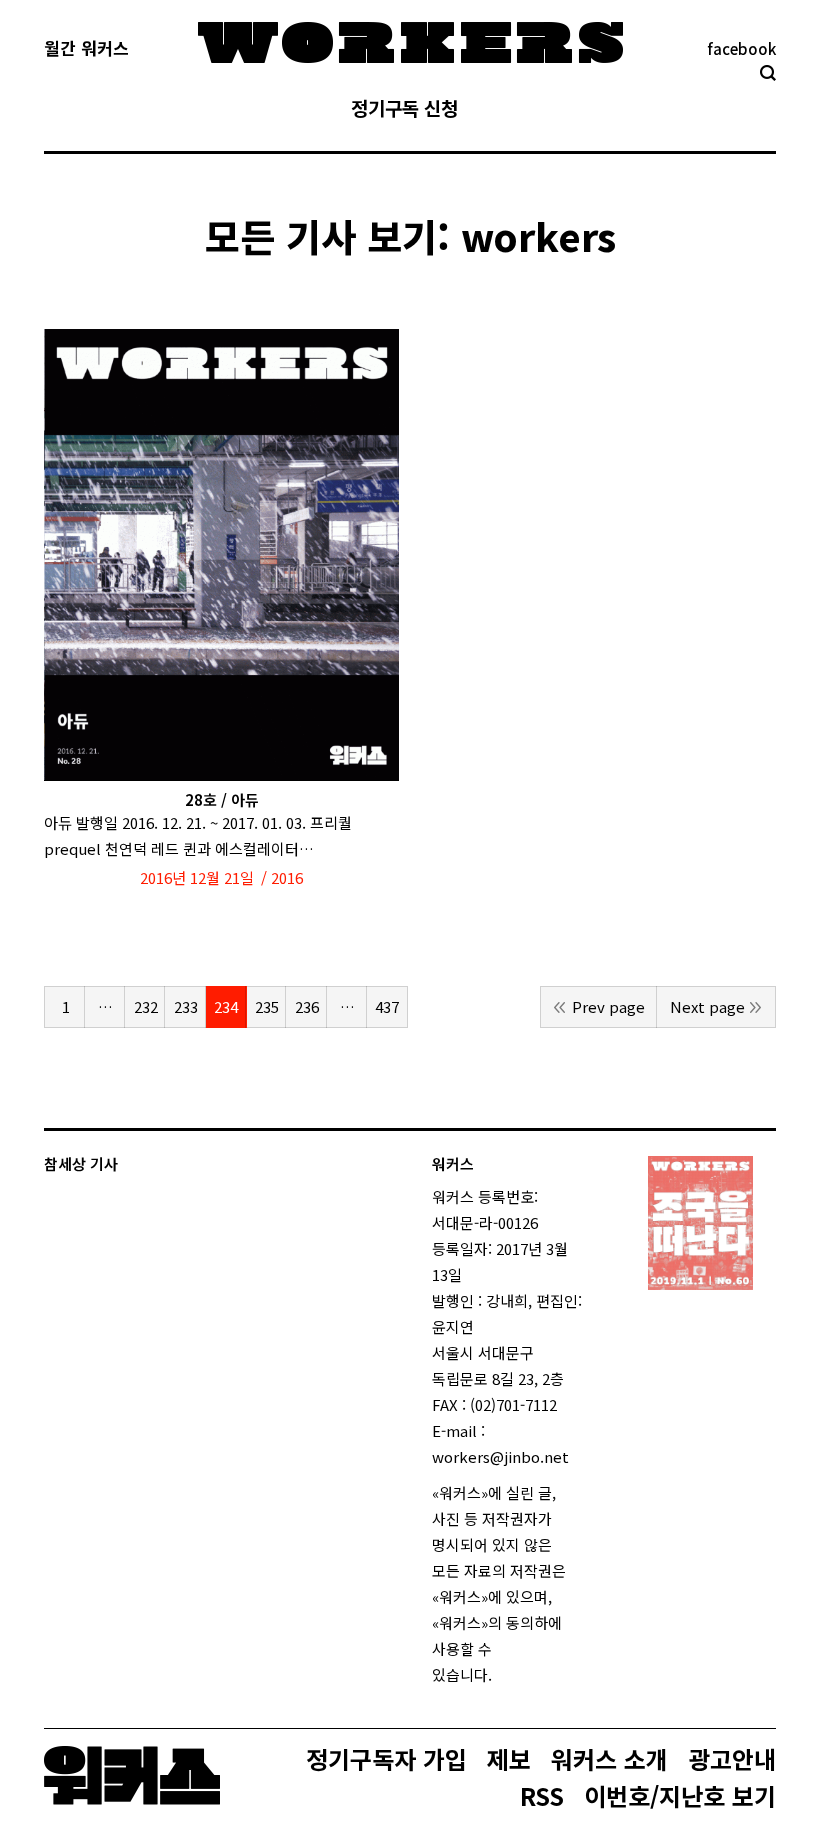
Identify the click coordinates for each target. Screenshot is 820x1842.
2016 (287, 877)
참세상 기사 (81, 1163)
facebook (741, 48)
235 (267, 1006)
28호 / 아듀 (222, 799)
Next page (707, 1006)
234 (226, 1006)
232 (146, 1006)
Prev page (608, 1006)
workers (538, 235)
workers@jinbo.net (500, 1456)
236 (307, 1006)
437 (387, 1006)
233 (186, 1006)
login (510, 1674)
